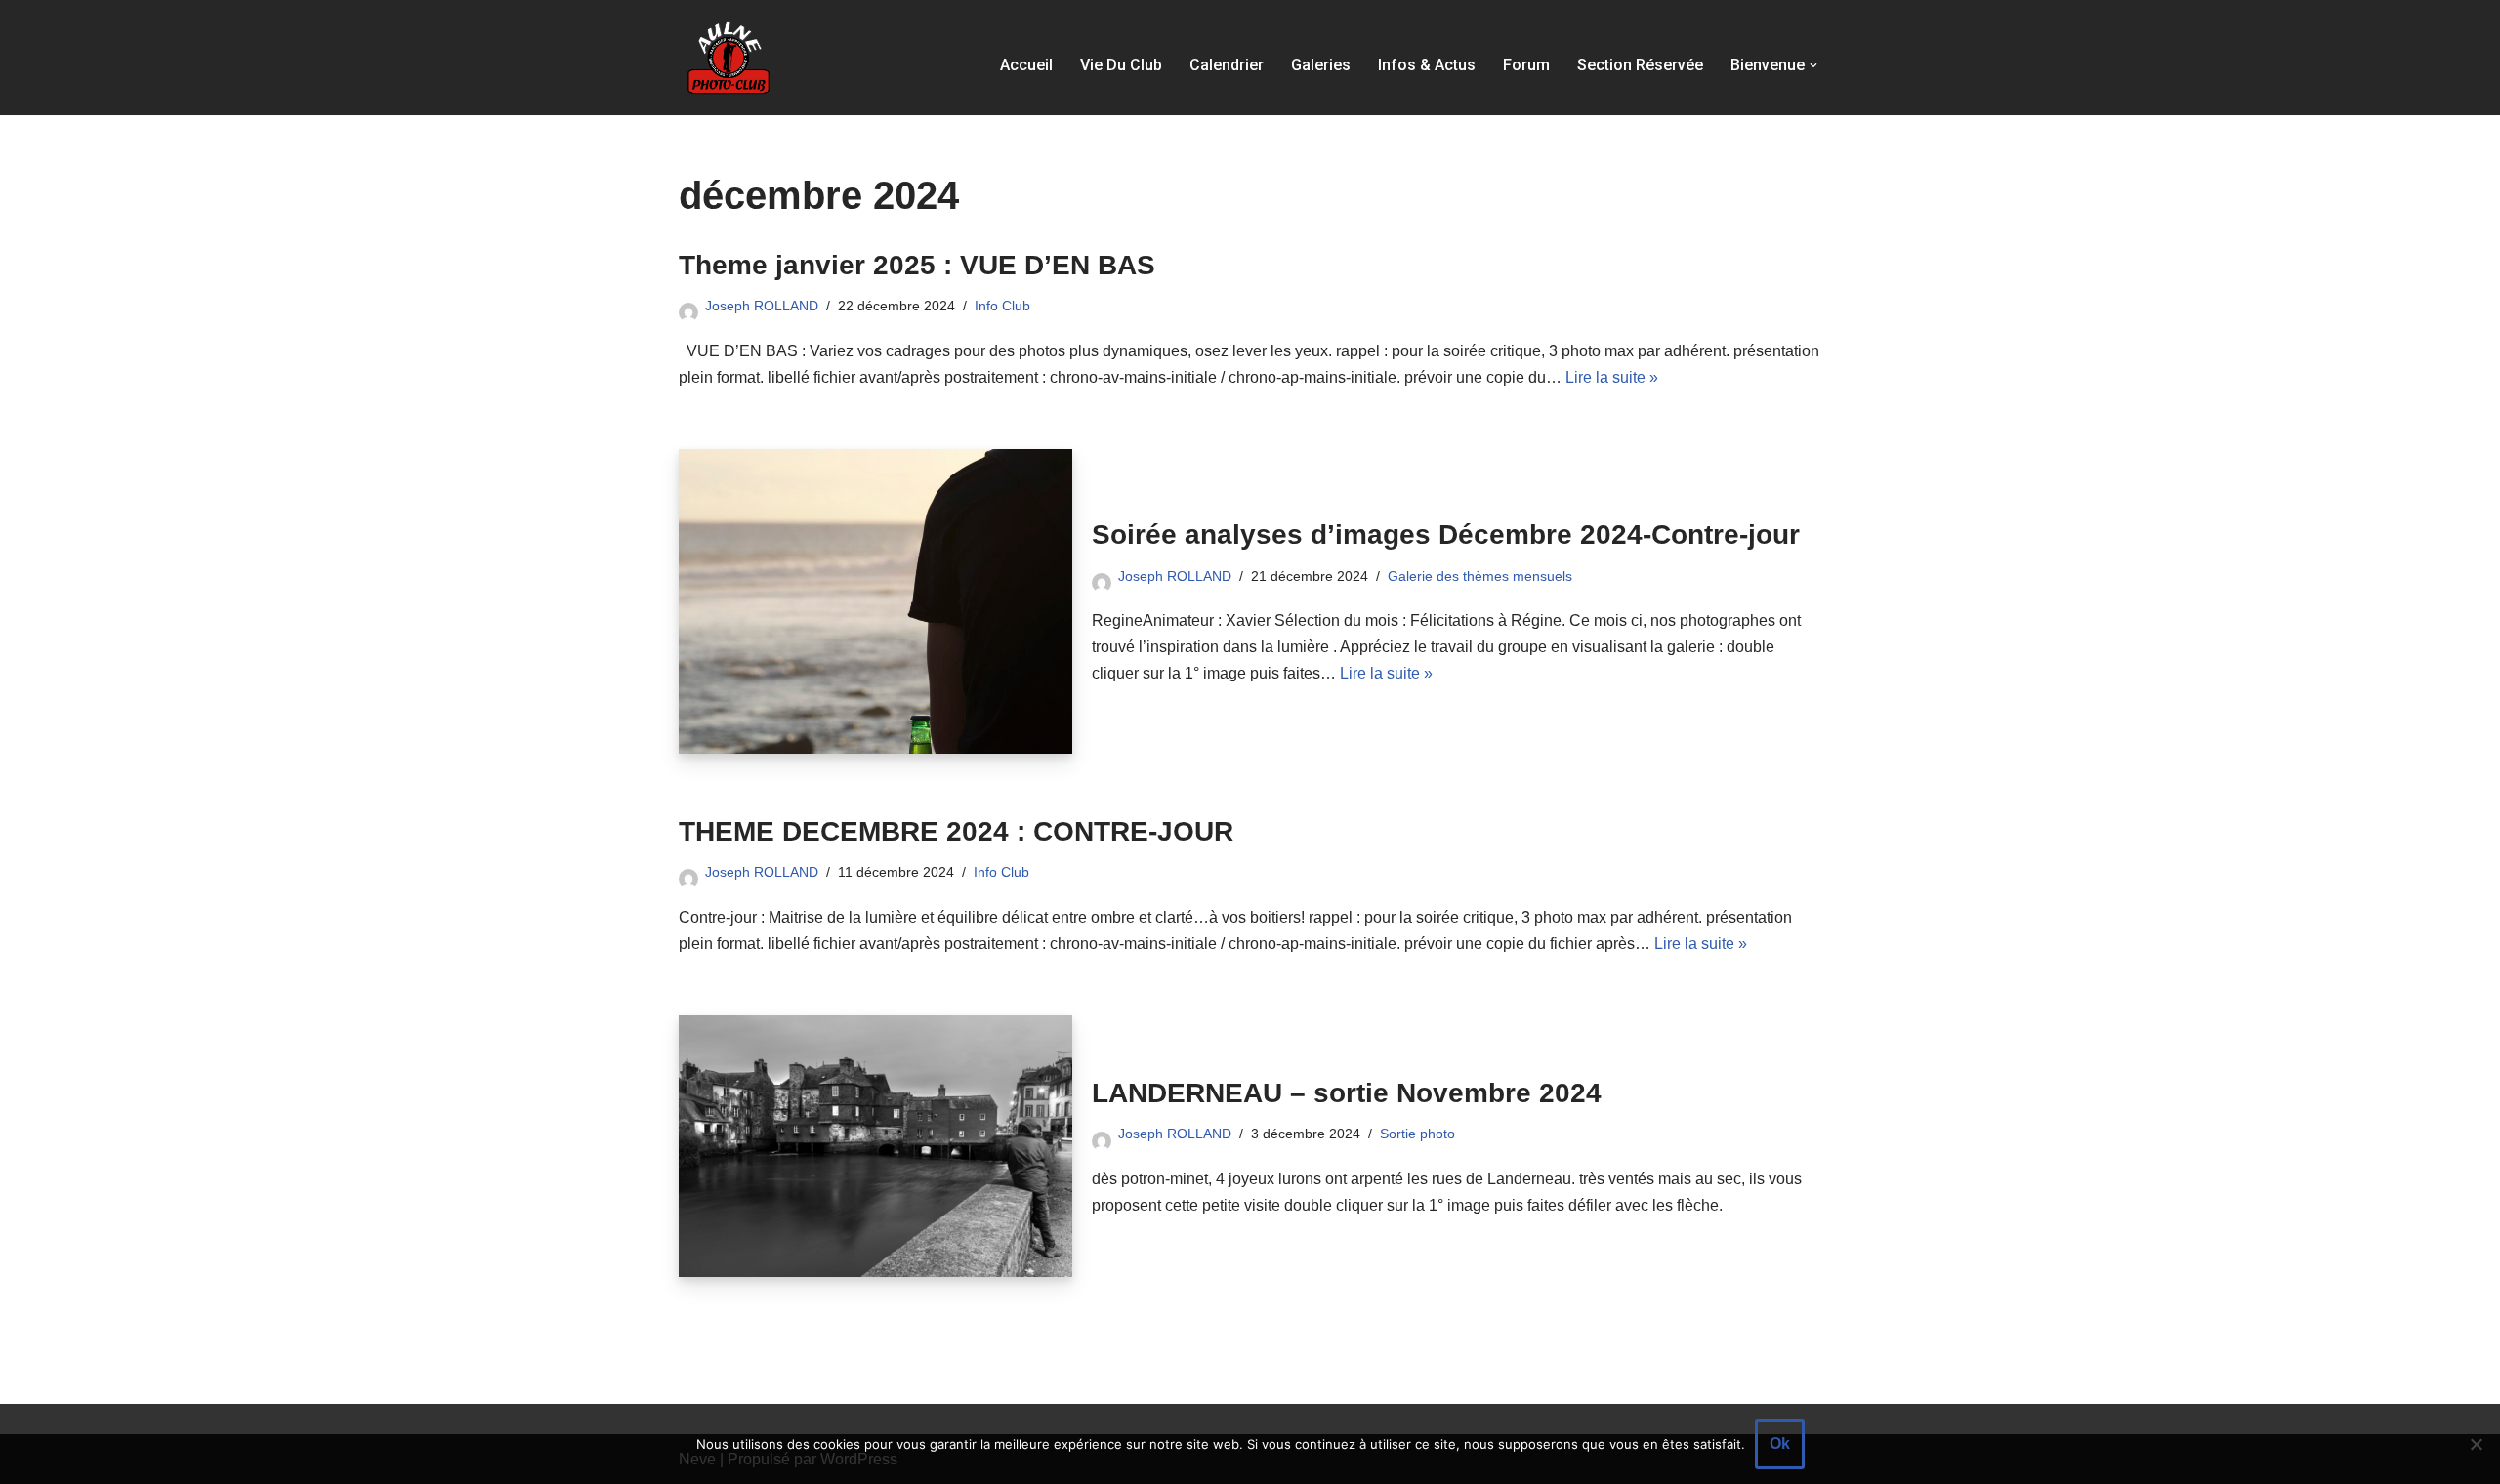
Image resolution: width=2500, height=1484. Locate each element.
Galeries (1321, 65)
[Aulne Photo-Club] (728, 58)
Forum (1526, 65)
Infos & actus (1427, 65)
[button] (1813, 65)
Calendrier (1227, 65)
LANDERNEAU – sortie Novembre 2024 (1347, 1093)
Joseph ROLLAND (762, 306)
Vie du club (1121, 65)
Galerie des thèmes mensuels (1480, 576)
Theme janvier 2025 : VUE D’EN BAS (917, 265)
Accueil (1026, 65)
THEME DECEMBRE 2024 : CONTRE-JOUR (956, 831)
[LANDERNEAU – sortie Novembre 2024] (875, 1146)
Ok (1780, 1443)
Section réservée (1640, 65)
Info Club (1002, 306)
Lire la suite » (1612, 377)
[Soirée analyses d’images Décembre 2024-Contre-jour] (875, 601)
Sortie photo (1417, 1134)
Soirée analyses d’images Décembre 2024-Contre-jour (1446, 535)
